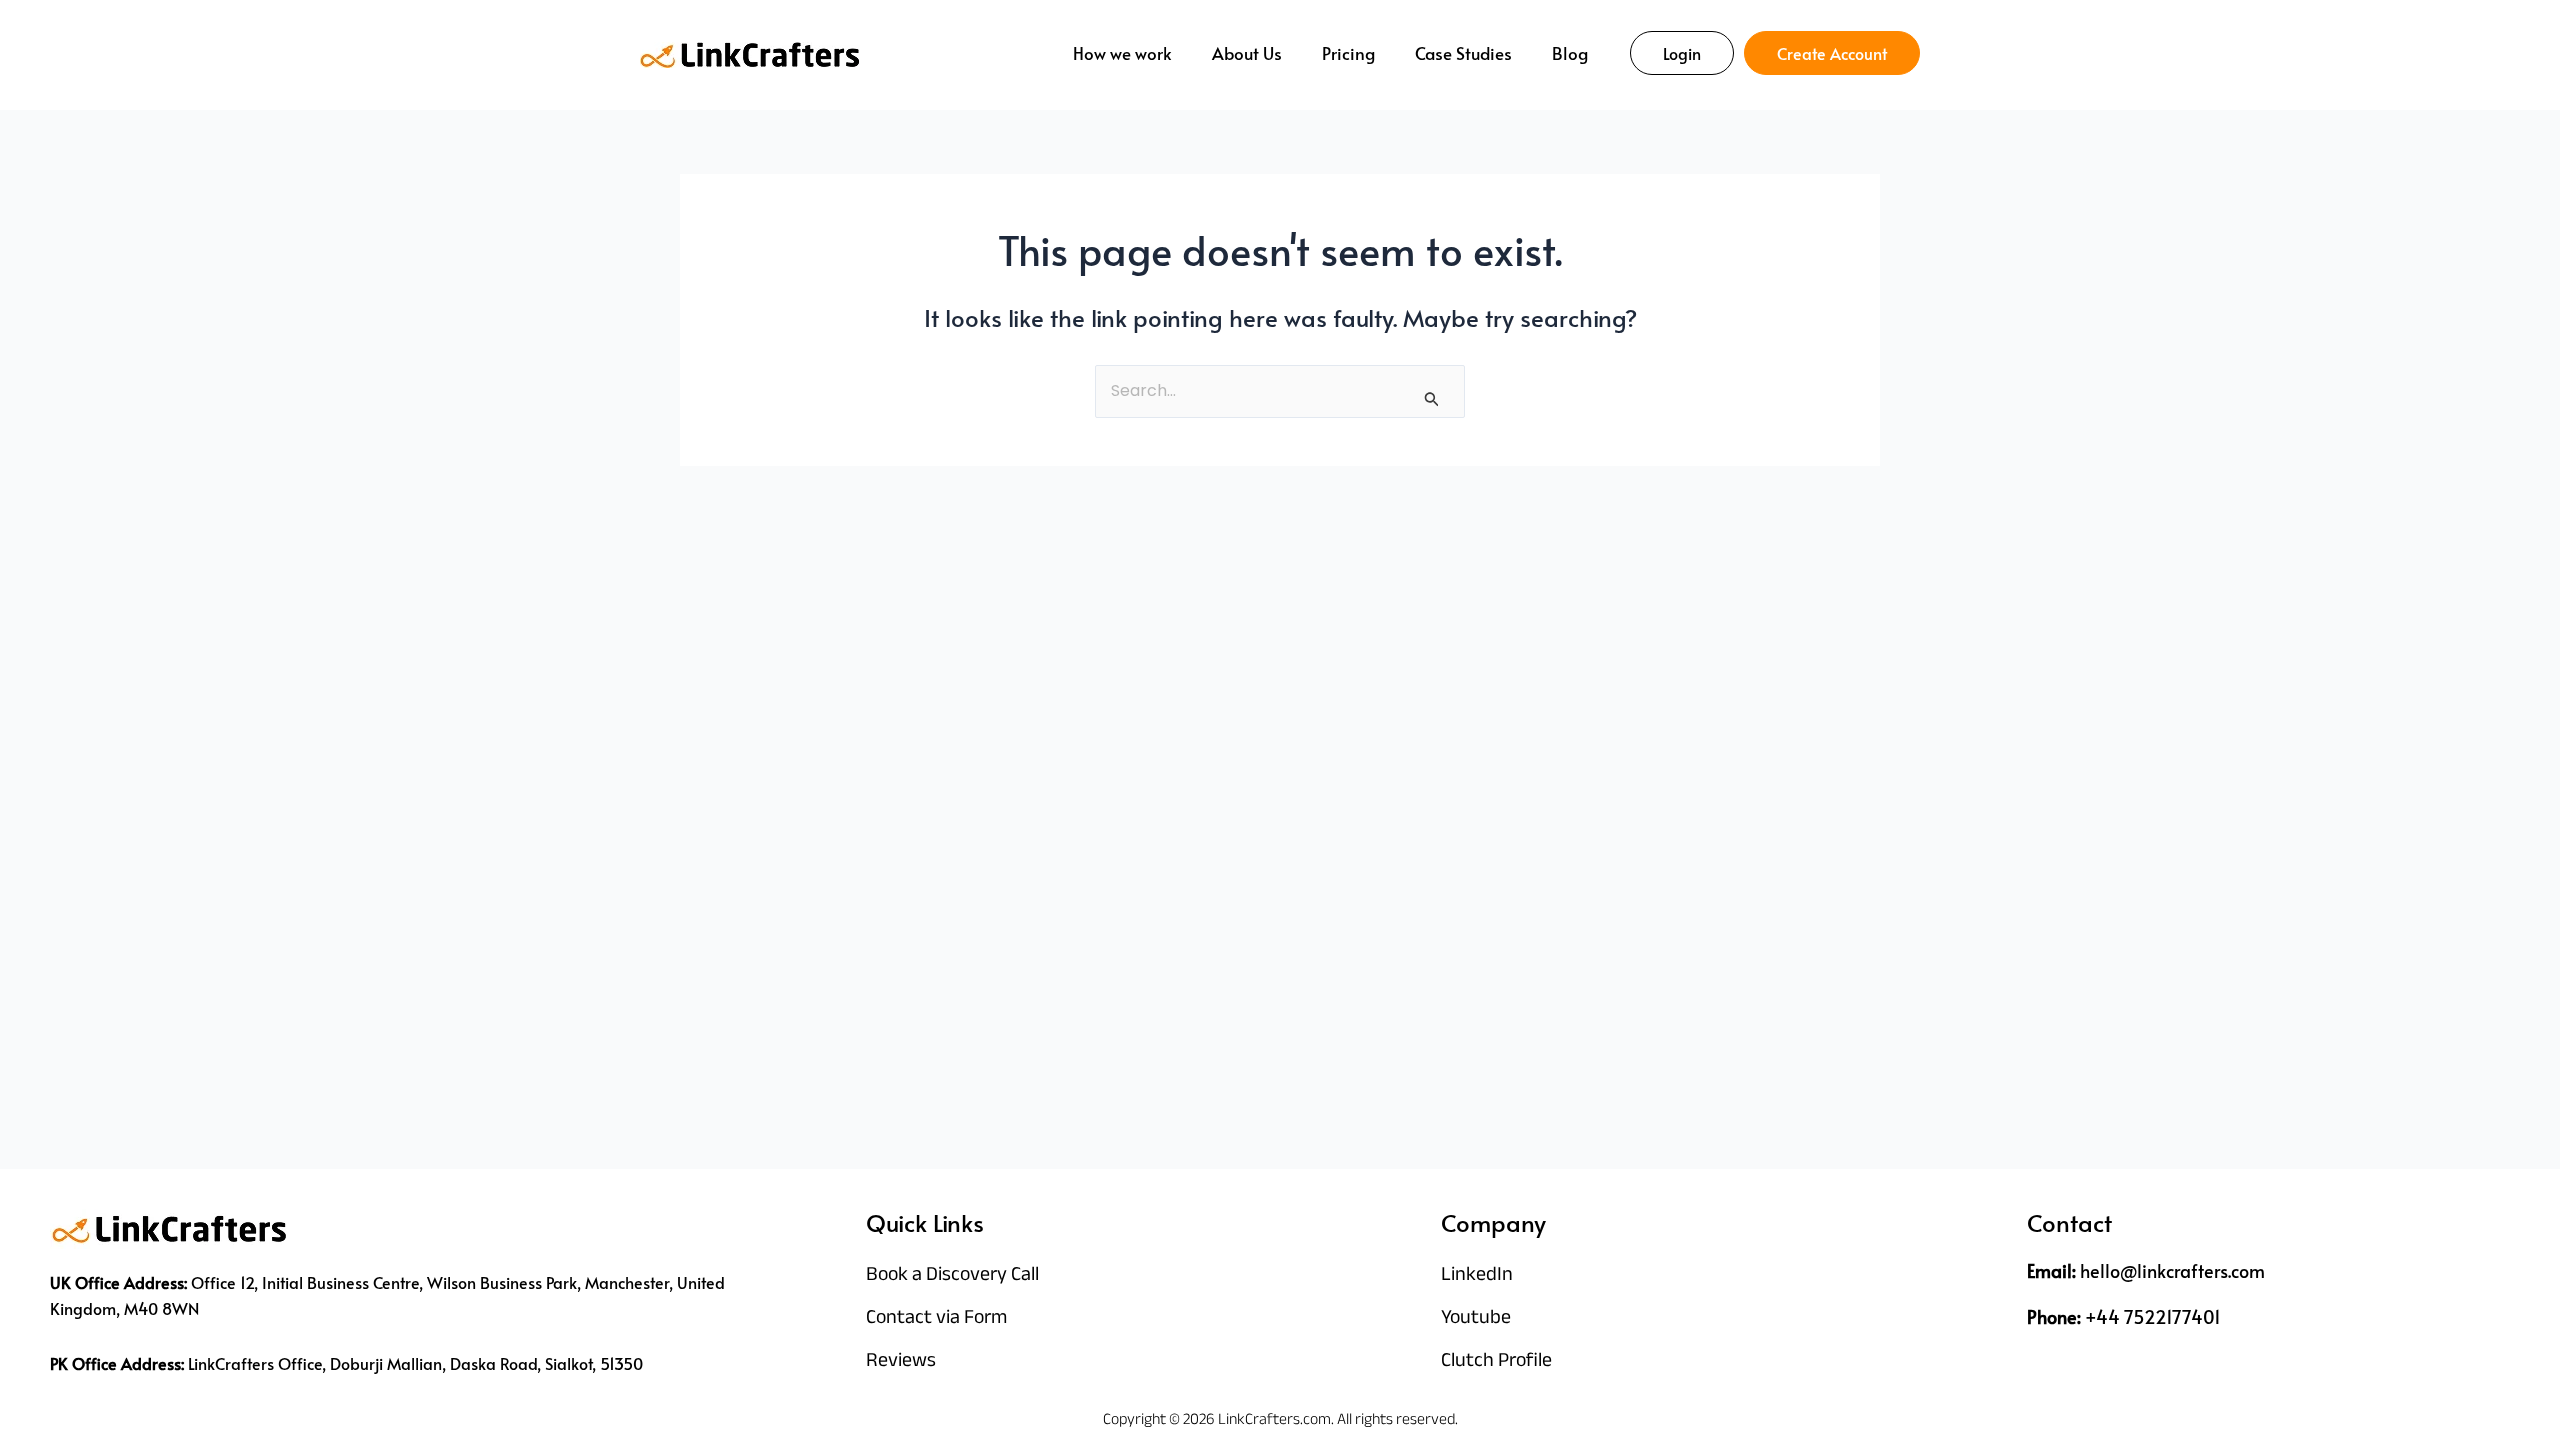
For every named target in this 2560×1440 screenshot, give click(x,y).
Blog (1570, 53)
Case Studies (1463, 53)
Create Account (1832, 53)
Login (1682, 53)
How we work (1122, 53)
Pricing (1348, 53)
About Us (1247, 53)
